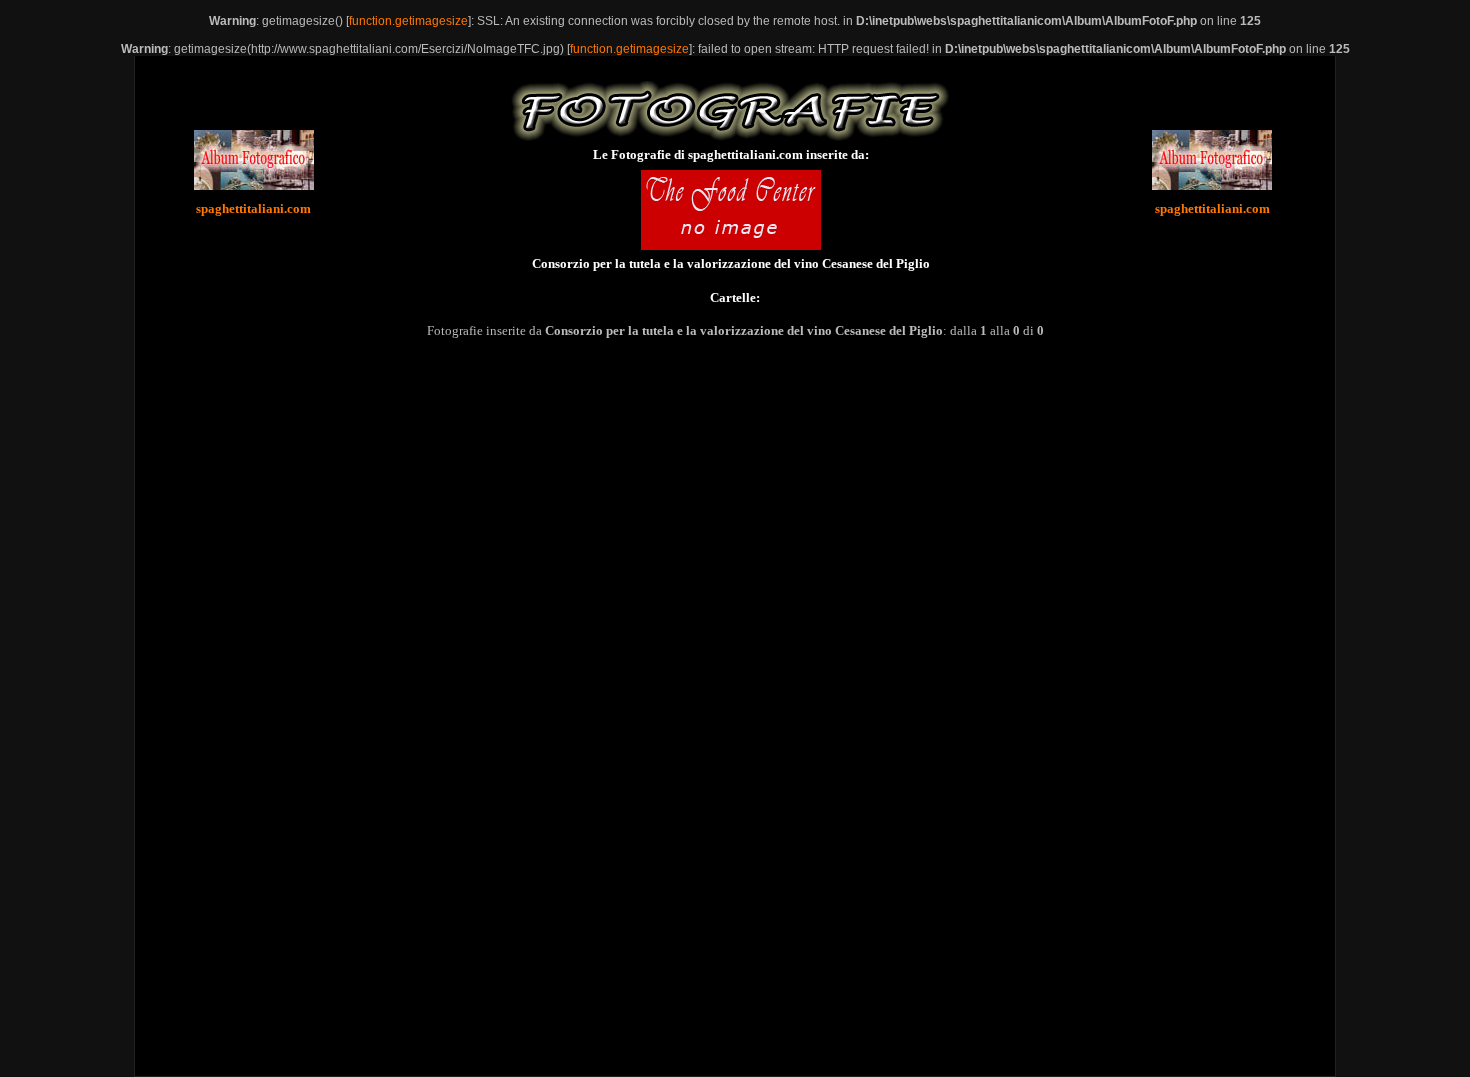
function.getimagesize (408, 21)
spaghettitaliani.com (253, 208)
